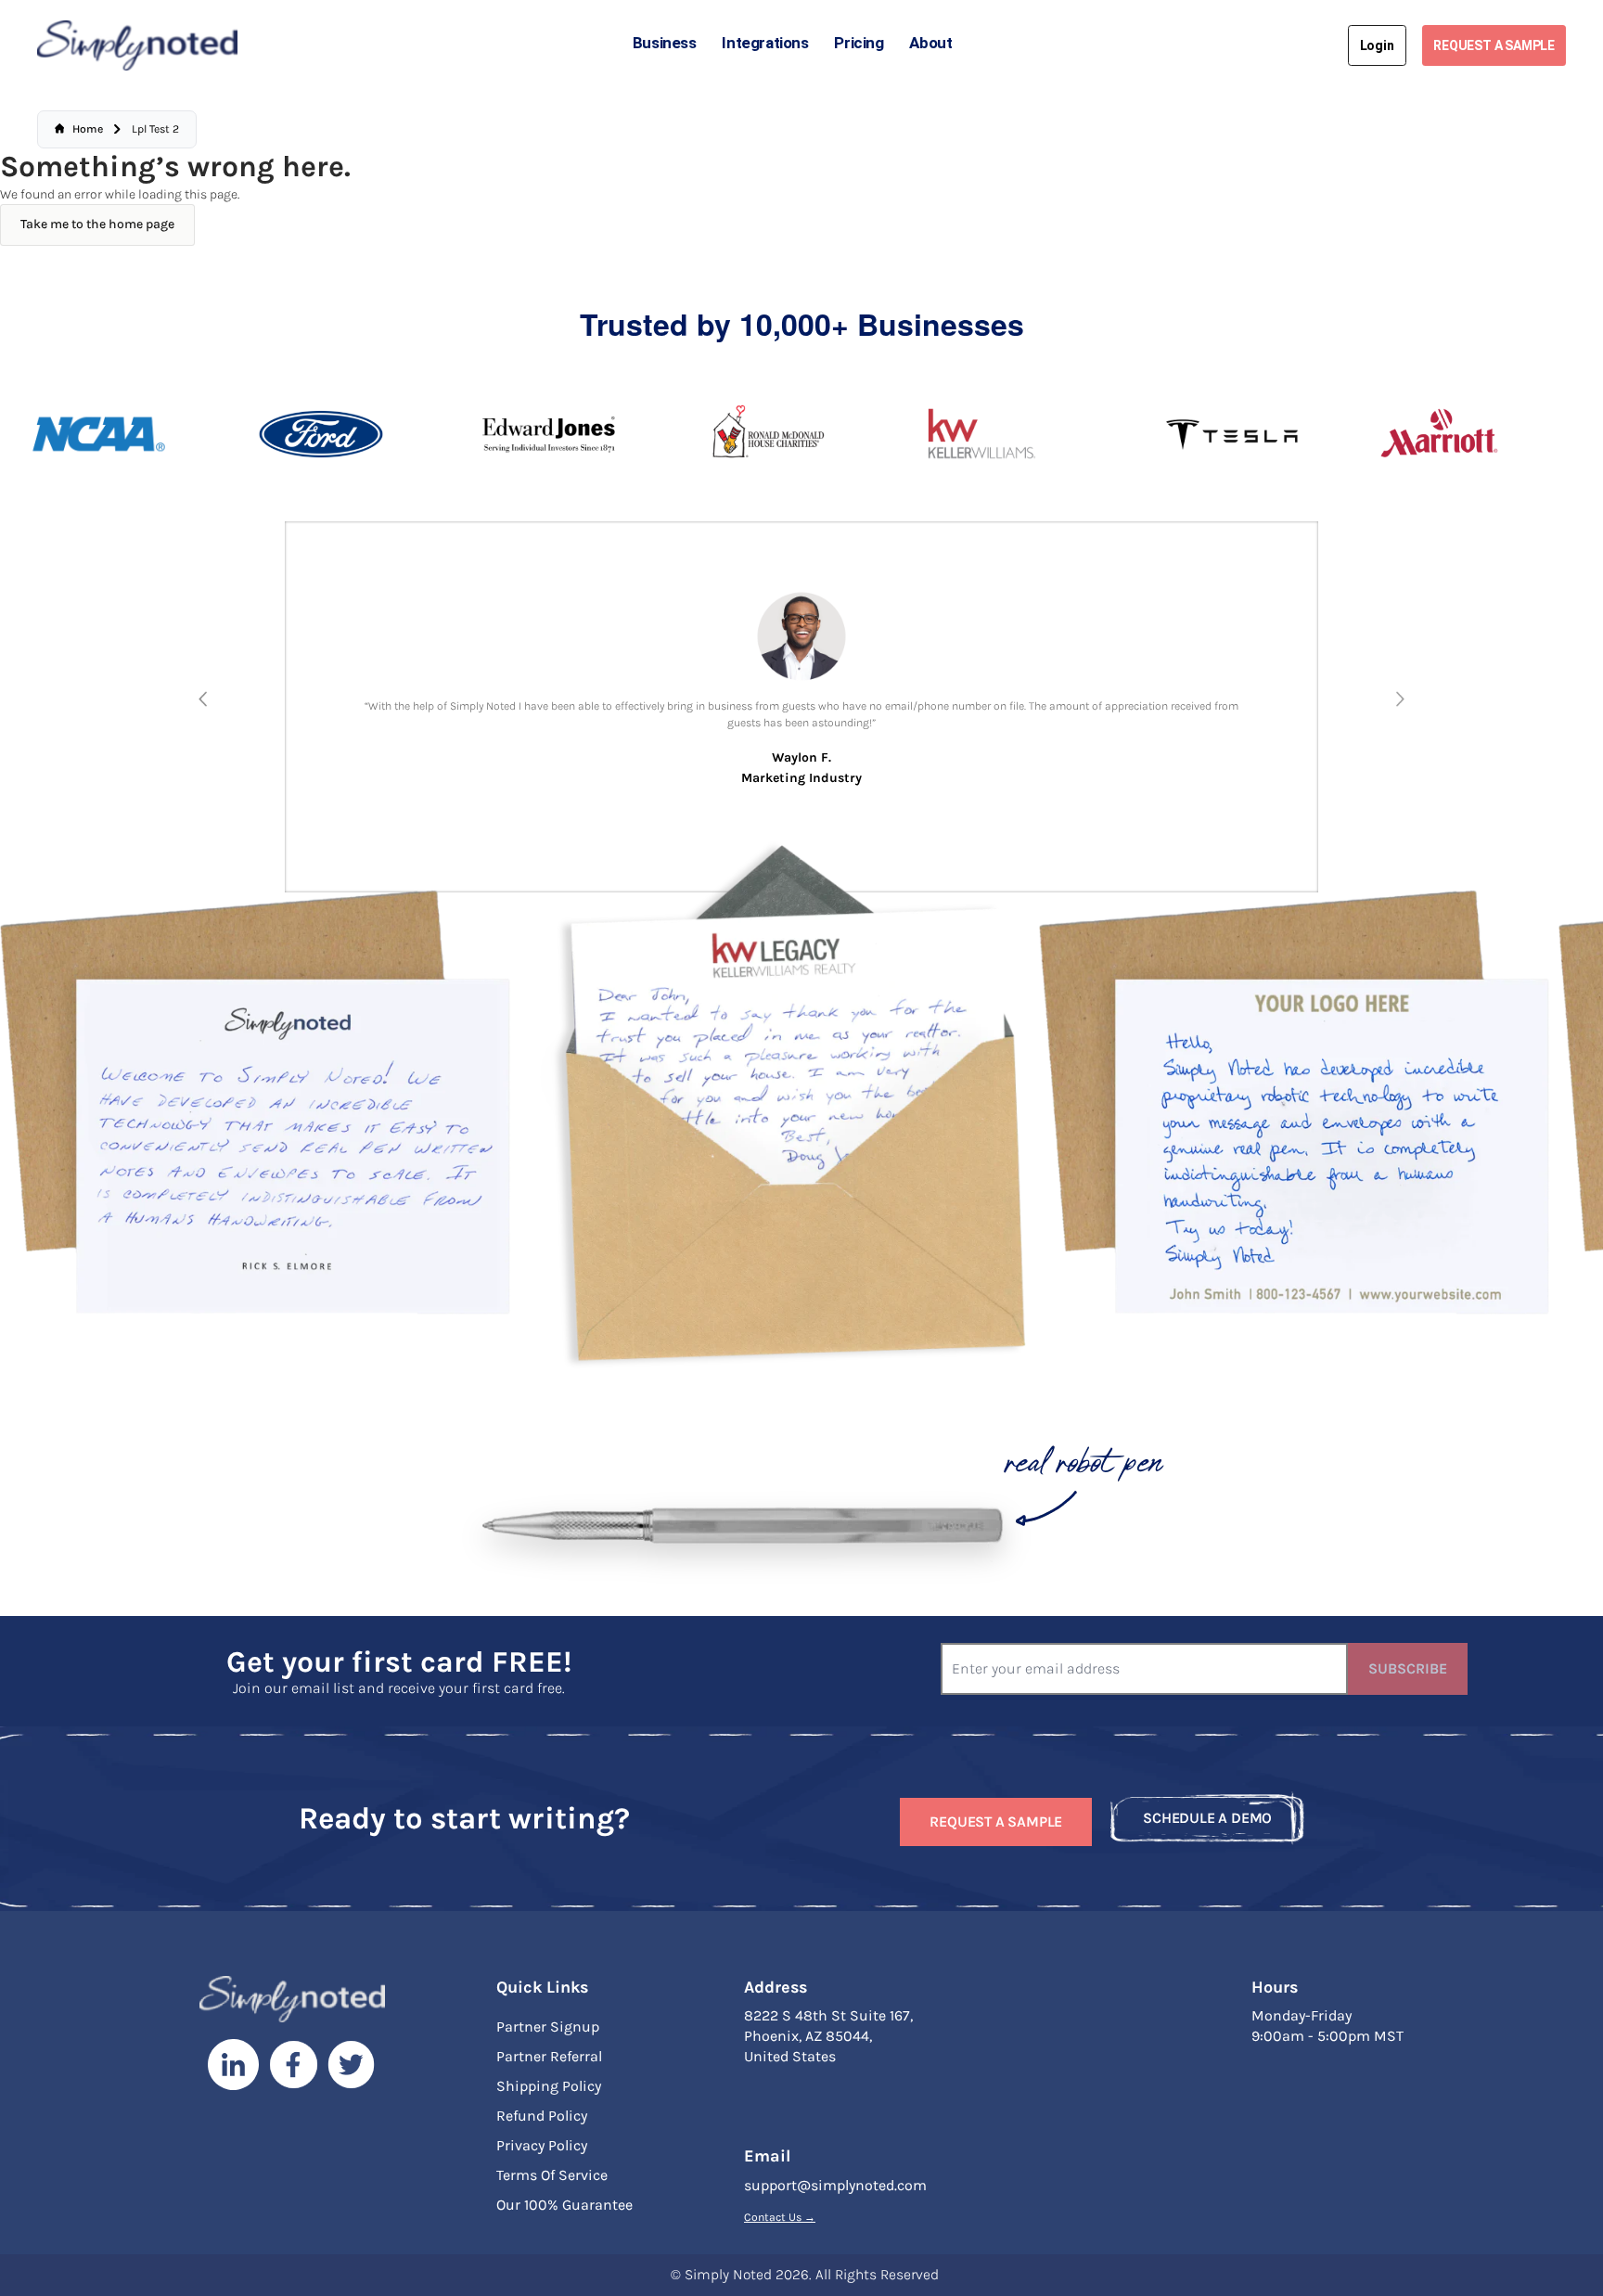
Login (1377, 45)
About (930, 43)
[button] (203, 699)
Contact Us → (780, 2217)
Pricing (859, 43)
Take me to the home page (97, 224)
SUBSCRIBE (1408, 1668)
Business (665, 43)
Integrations (765, 43)
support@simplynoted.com (835, 2185)
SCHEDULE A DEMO (1207, 1818)
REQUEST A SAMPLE (1494, 45)
